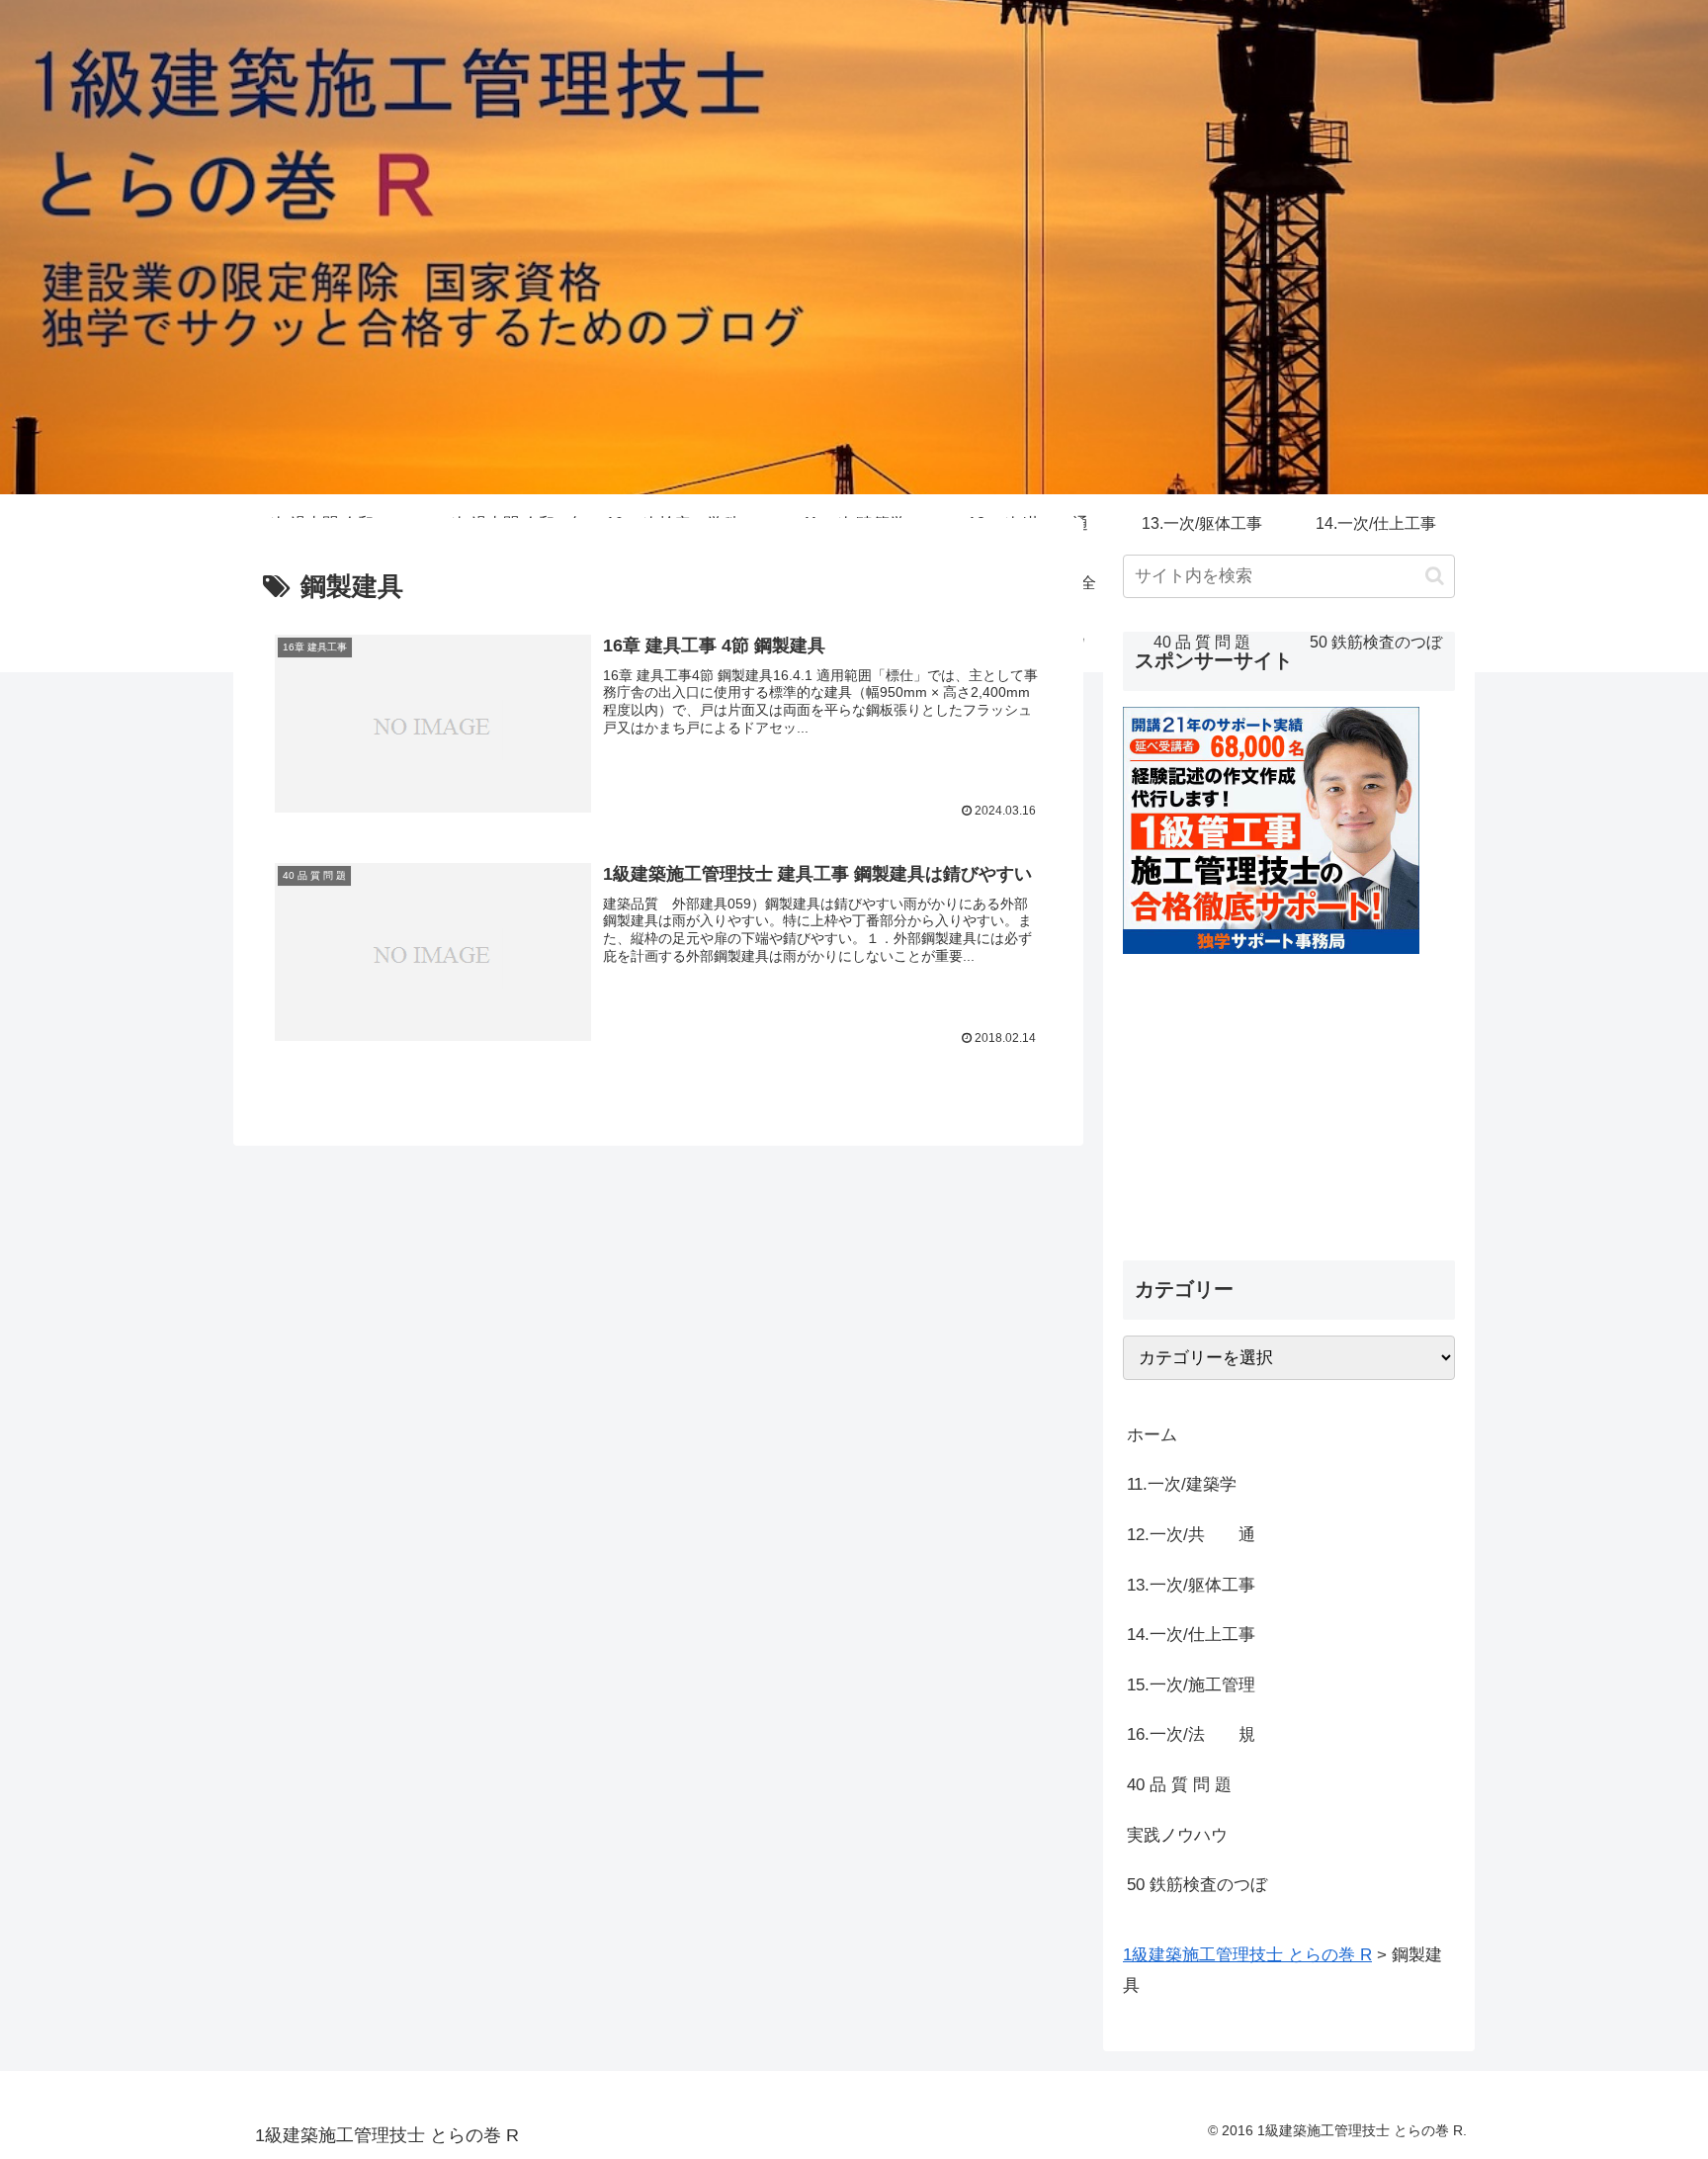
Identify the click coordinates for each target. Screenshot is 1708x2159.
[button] (1435, 576)
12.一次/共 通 (1191, 1535)
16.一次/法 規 (1191, 1734)
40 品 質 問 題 (1179, 1785)
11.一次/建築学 (1190, 1484)
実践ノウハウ (1177, 1835)
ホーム (1152, 1435)
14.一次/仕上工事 (1191, 1635)
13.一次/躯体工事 (1191, 1585)
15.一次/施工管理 (1191, 1685)
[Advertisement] (1289, 1092)
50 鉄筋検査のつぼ (1197, 1885)
